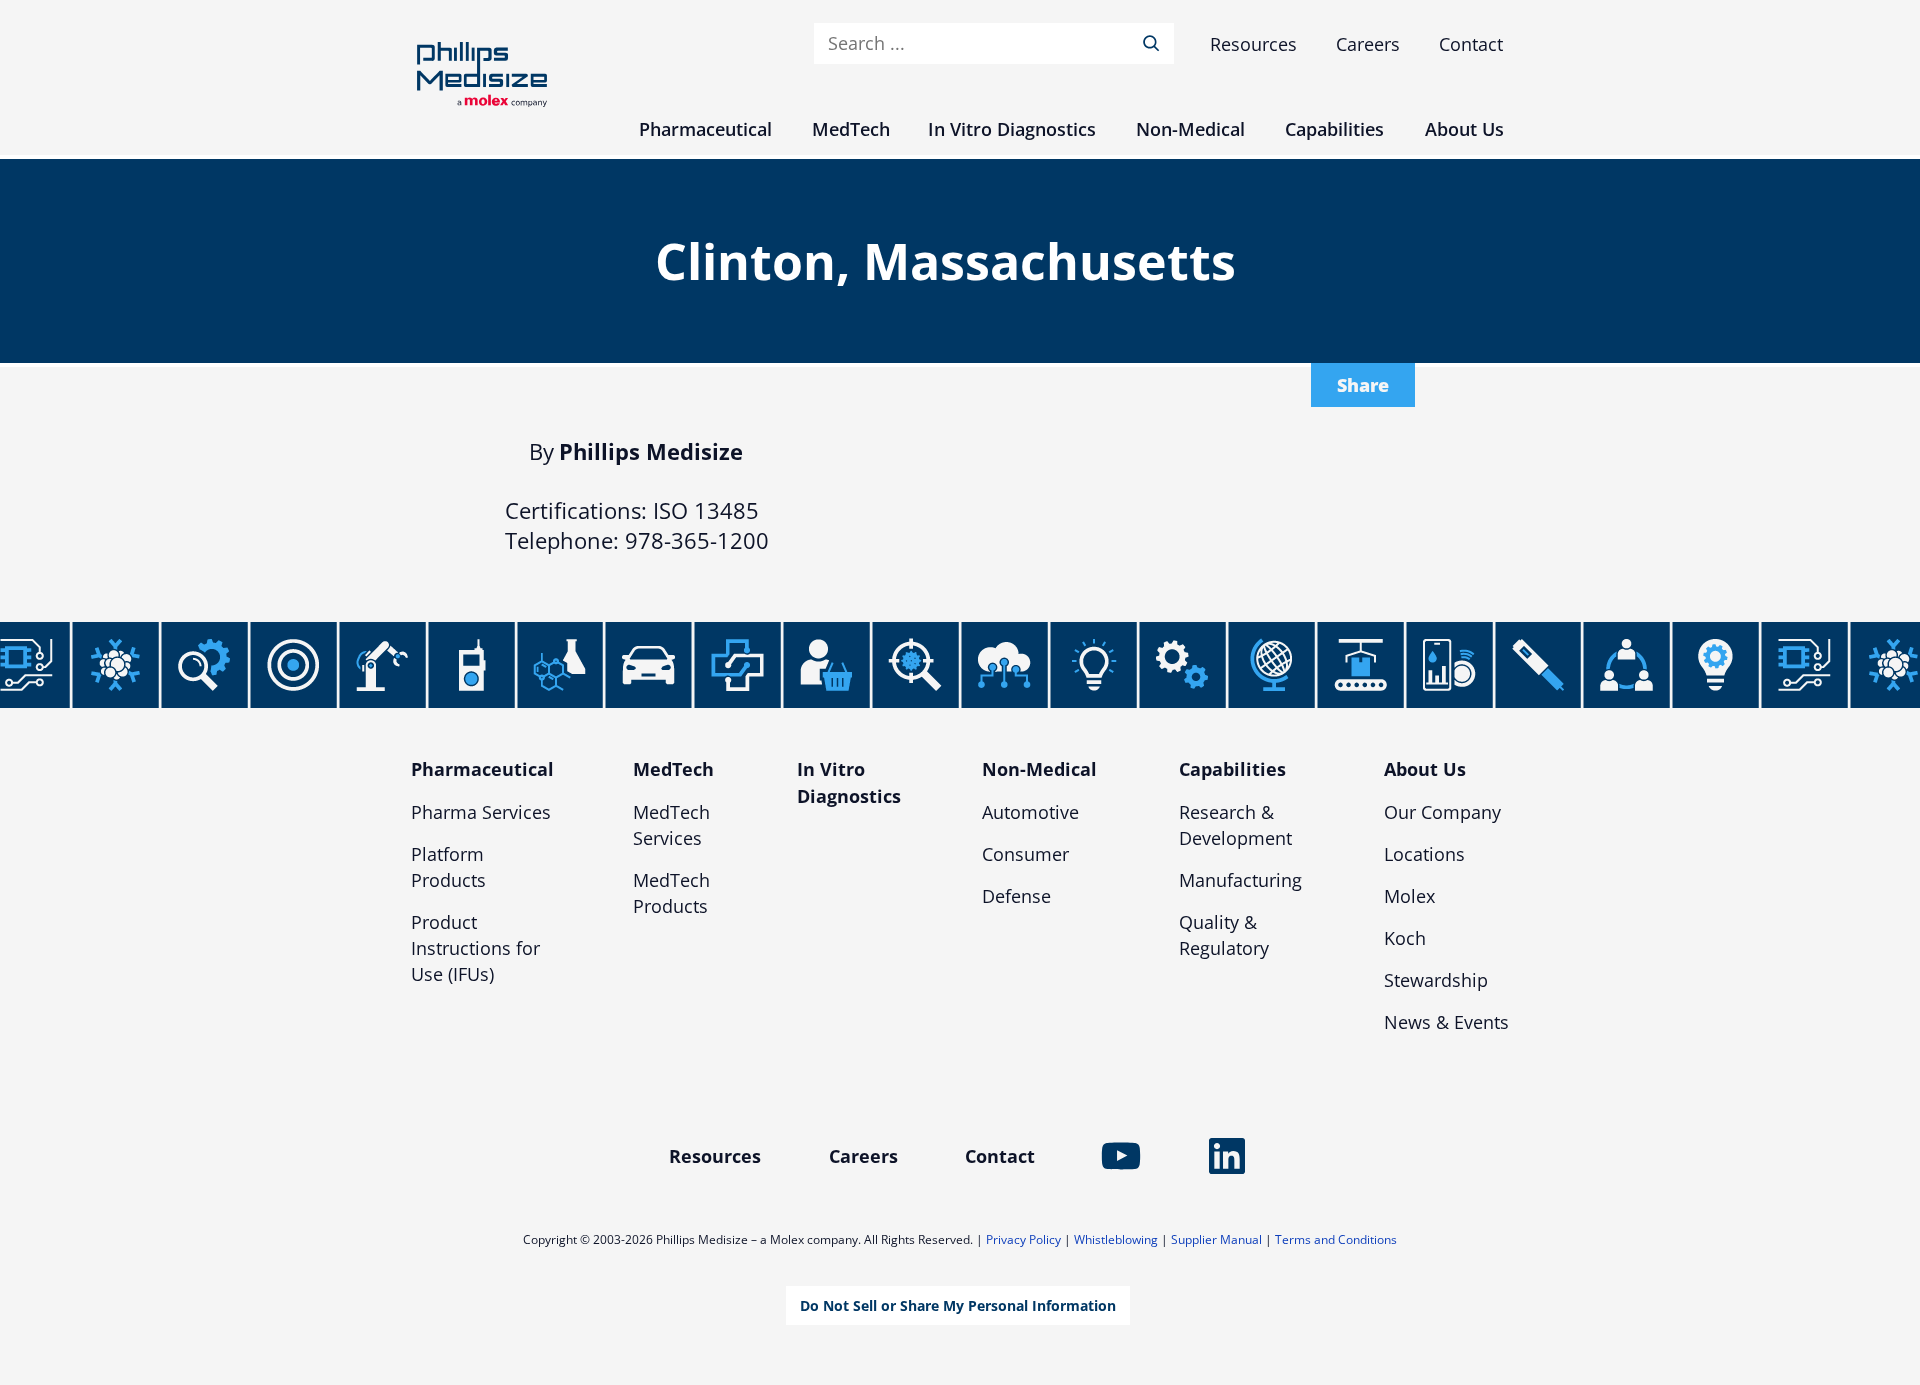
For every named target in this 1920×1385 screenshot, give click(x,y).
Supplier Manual (1216, 1239)
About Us (1425, 769)
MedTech (673, 769)
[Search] (1155, 43)
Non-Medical (1039, 769)
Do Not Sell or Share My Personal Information (958, 1305)
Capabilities (1232, 769)
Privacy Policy (1023, 1239)
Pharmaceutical (482, 769)
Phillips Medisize (482, 74)
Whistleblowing (1116, 1239)
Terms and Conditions (1336, 1239)
